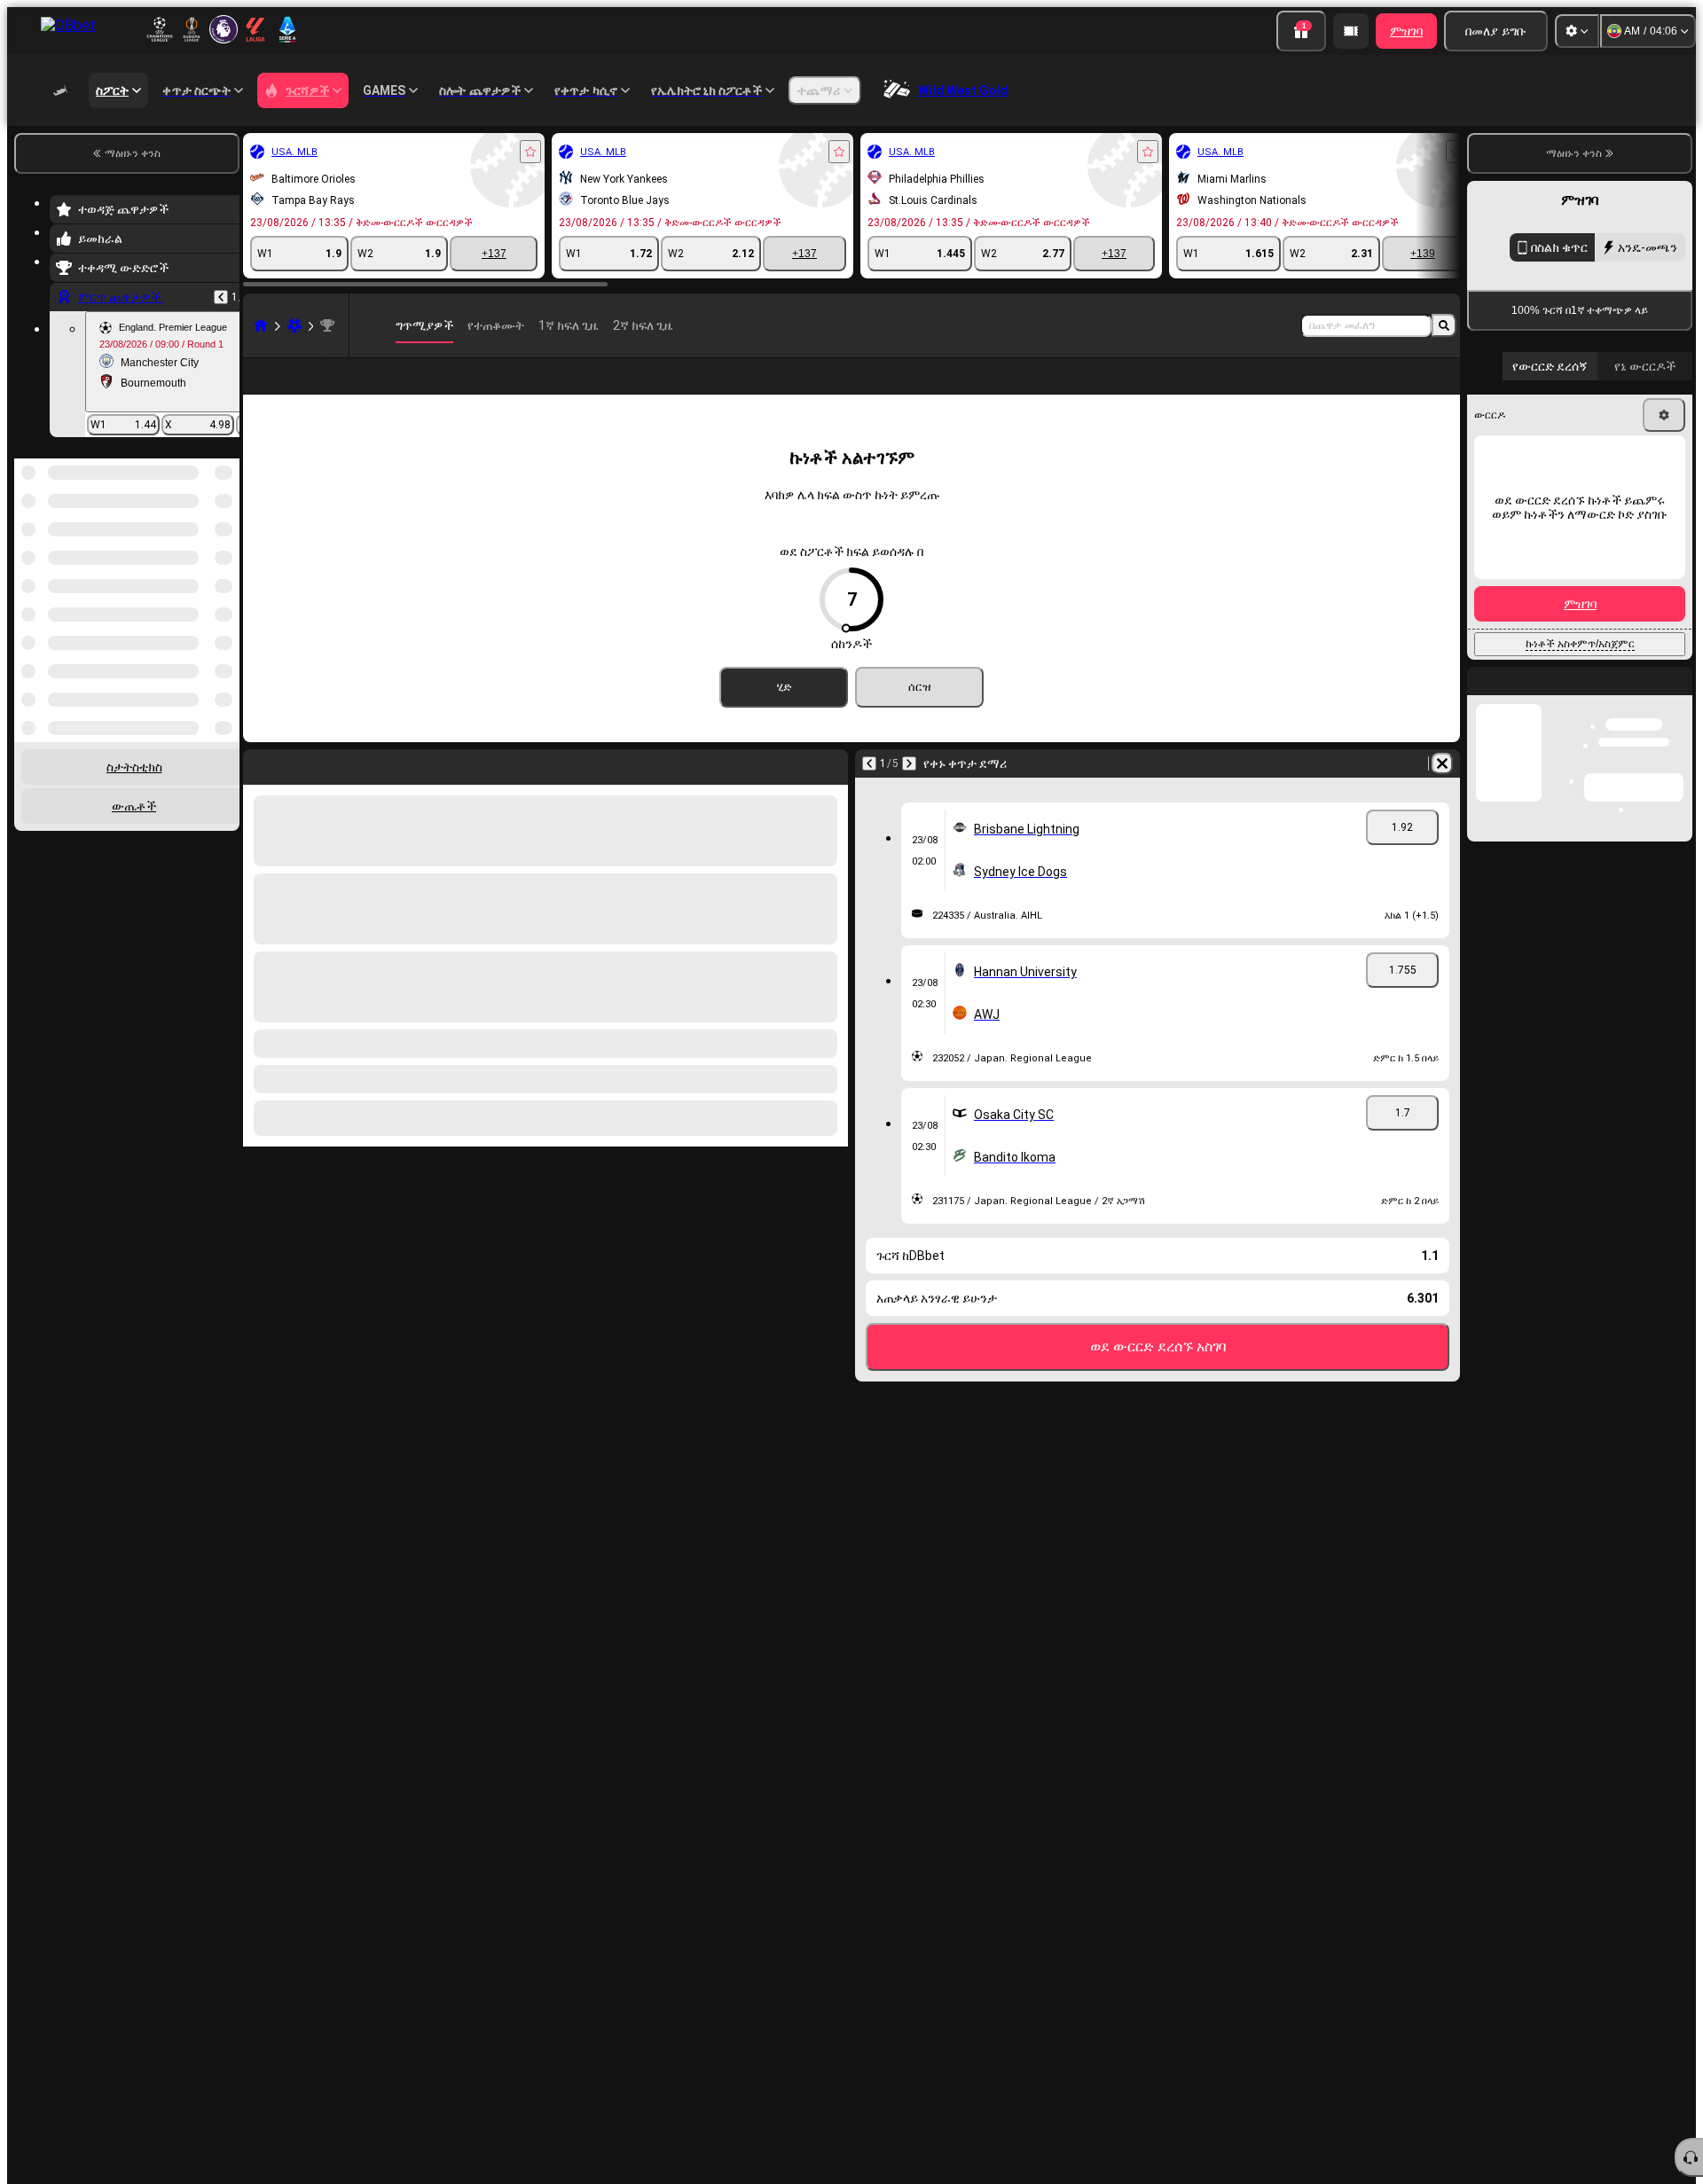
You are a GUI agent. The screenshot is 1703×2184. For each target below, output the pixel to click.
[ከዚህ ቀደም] (221, 297)
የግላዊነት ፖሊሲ (1535, 710)
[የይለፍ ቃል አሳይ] (1660, 615)
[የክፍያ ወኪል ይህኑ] (1351, 31)
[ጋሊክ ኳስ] (294, 325)
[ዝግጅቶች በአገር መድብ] (224, 550)
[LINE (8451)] (261, 325)
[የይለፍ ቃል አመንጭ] (1611, 615)
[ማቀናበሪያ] (1577, 31)
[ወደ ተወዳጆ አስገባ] (530, 152)
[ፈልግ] (1444, 325)
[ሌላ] (1350, 390)
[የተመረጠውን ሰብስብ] (202, 550)
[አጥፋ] (1442, 792)
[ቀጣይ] (909, 792)
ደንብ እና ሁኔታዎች (1648, 699)
